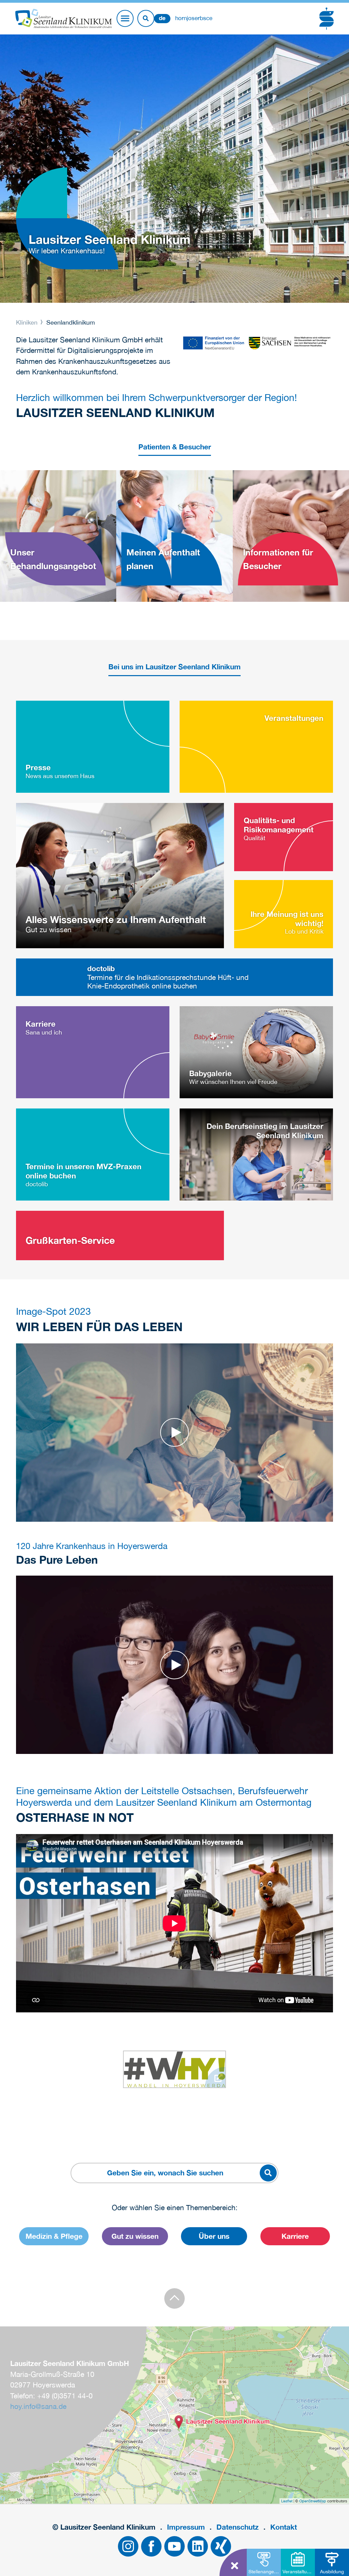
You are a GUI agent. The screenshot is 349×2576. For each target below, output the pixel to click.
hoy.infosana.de (38, 2406)
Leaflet (287, 2501)
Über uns (214, 2236)
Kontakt (284, 2527)
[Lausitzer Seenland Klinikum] (179, 2422)
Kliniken (28, 322)
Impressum (186, 2527)
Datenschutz (238, 2527)
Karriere (295, 2236)
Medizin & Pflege (54, 2236)
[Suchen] (146, 18)
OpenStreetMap (313, 2501)
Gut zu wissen (135, 2236)
